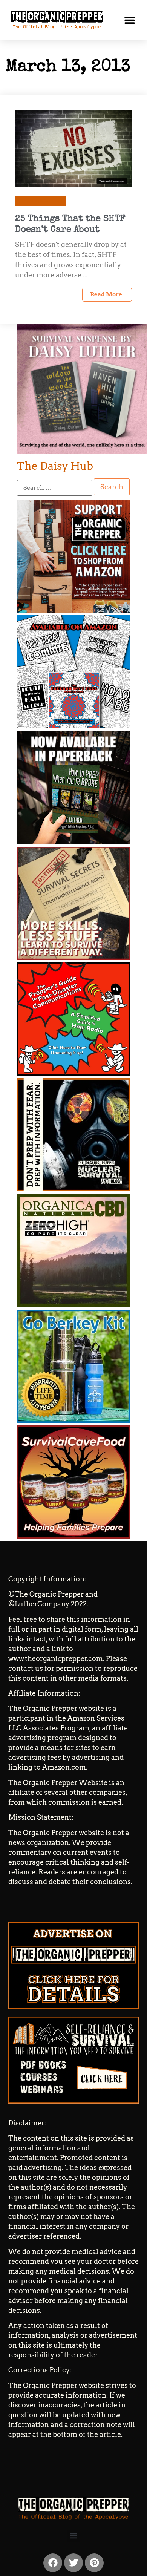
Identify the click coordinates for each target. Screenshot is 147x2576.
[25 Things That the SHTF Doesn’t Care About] (73, 148)
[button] (130, 20)
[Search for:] (55, 488)
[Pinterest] (94, 2563)
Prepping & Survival (41, 201)
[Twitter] (73, 2563)
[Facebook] (53, 2563)
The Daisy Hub (55, 466)
